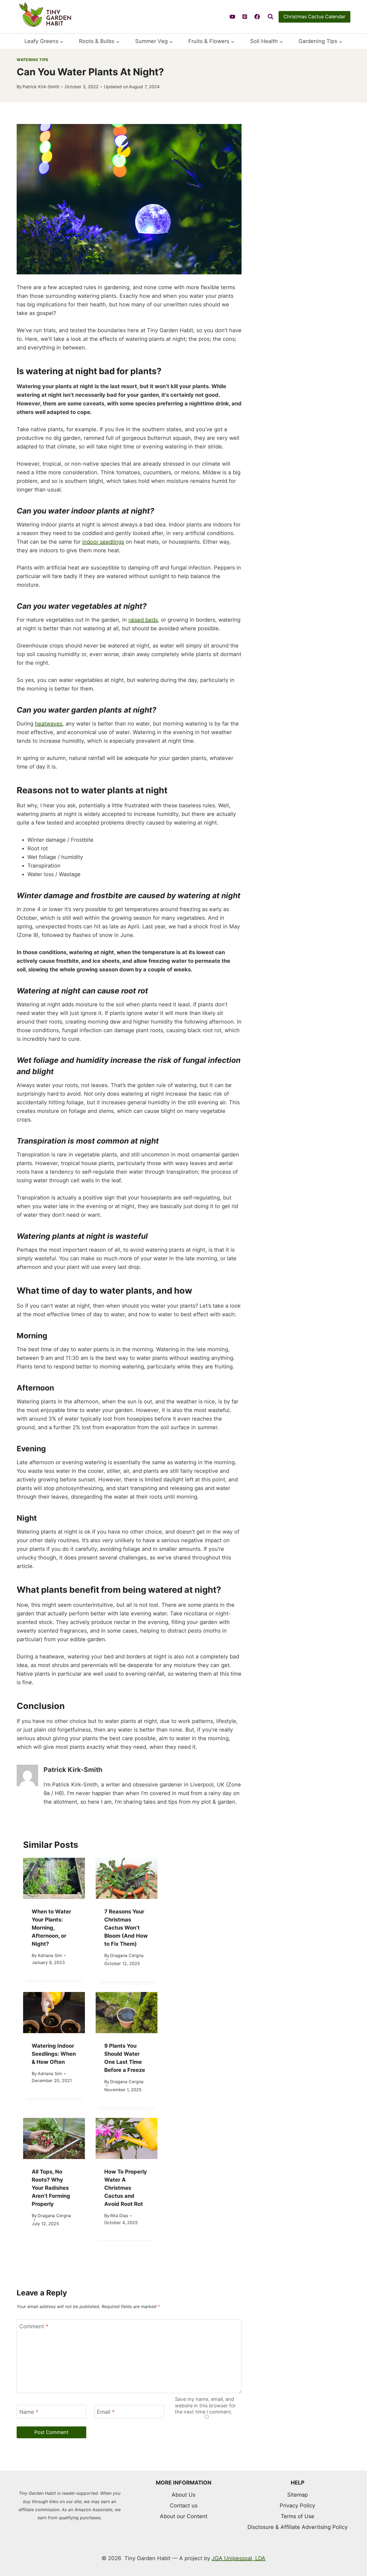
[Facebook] (257, 17)
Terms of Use (298, 2516)
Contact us (184, 2506)
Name (29, 2200)
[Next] (297, 1944)
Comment (34, 2114)
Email (106, 2200)
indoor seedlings (103, 542)
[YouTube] (232, 17)
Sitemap (298, 2495)
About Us (183, 2495)
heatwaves (49, 724)
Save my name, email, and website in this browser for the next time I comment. (205, 2193)
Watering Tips (33, 60)
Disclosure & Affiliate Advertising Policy (298, 2527)
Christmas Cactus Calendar (314, 17)
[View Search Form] (271, 17)
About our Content (184, 2516)
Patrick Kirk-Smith (41, 87)
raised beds (143, 620)
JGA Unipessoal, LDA (239, 2558)
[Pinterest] (245, 17)
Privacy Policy (297, 2506)
